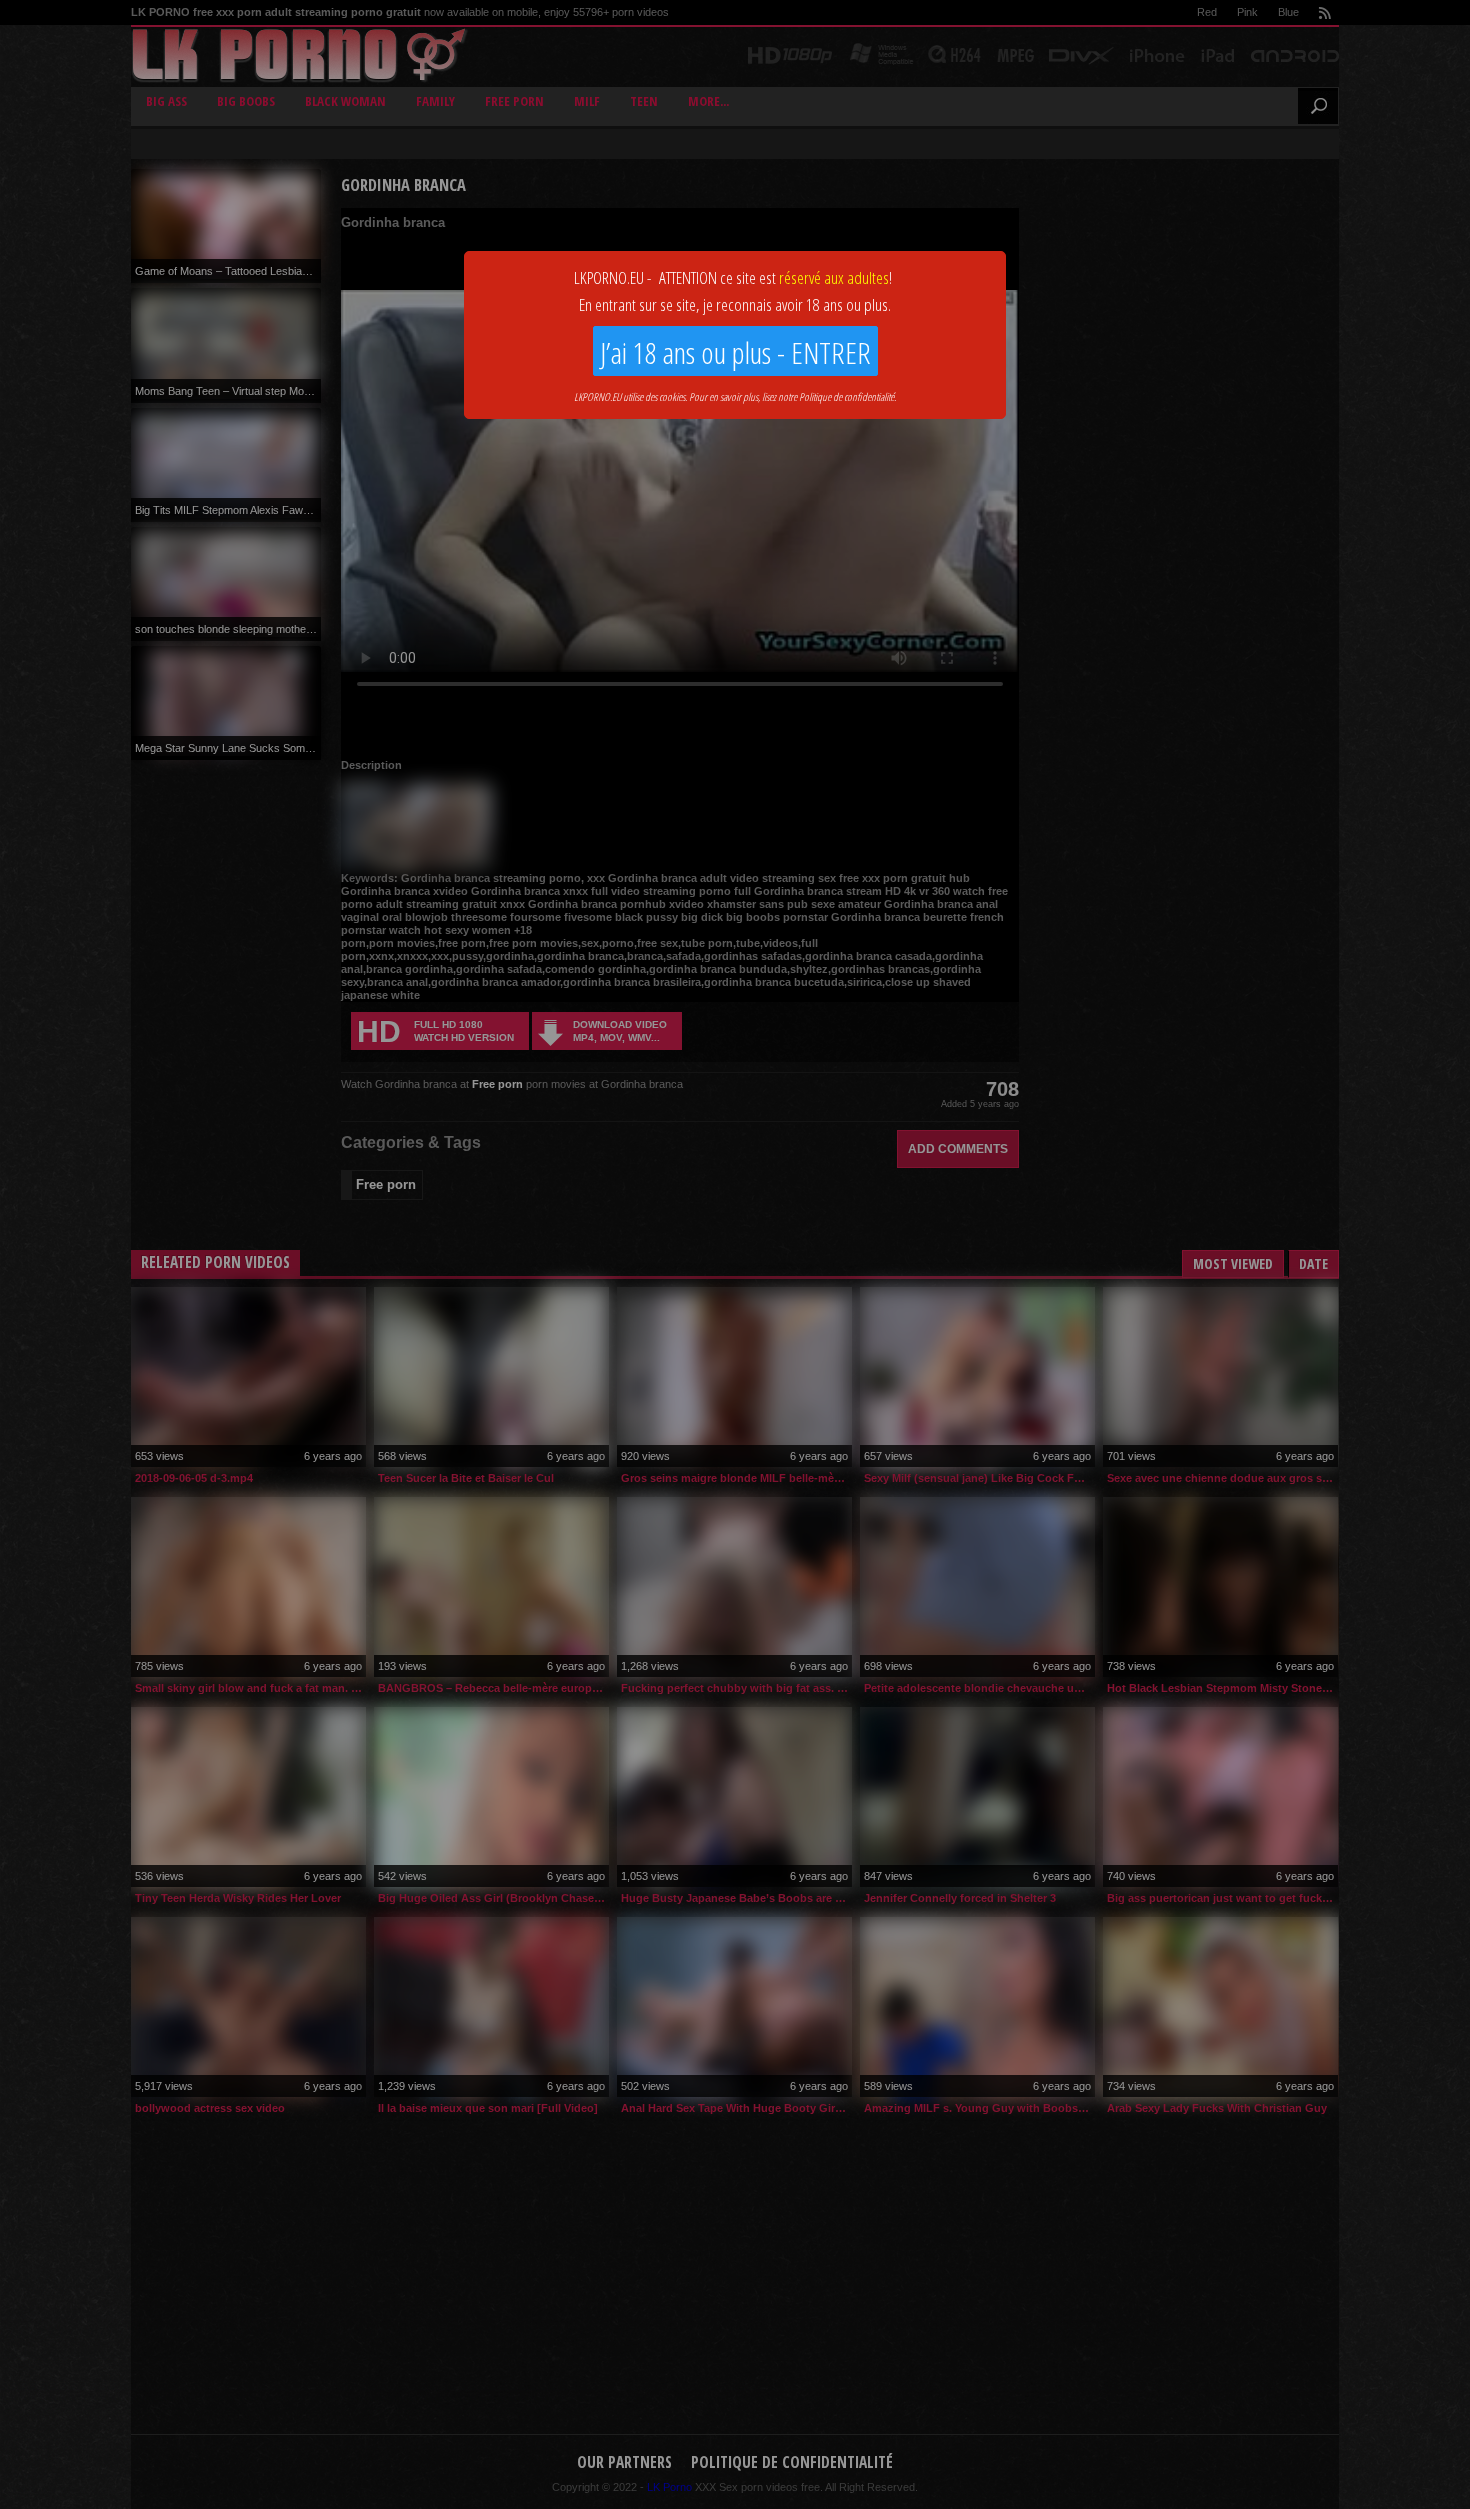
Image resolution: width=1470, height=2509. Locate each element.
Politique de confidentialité (846, 396)
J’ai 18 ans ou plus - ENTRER (735, 352)
